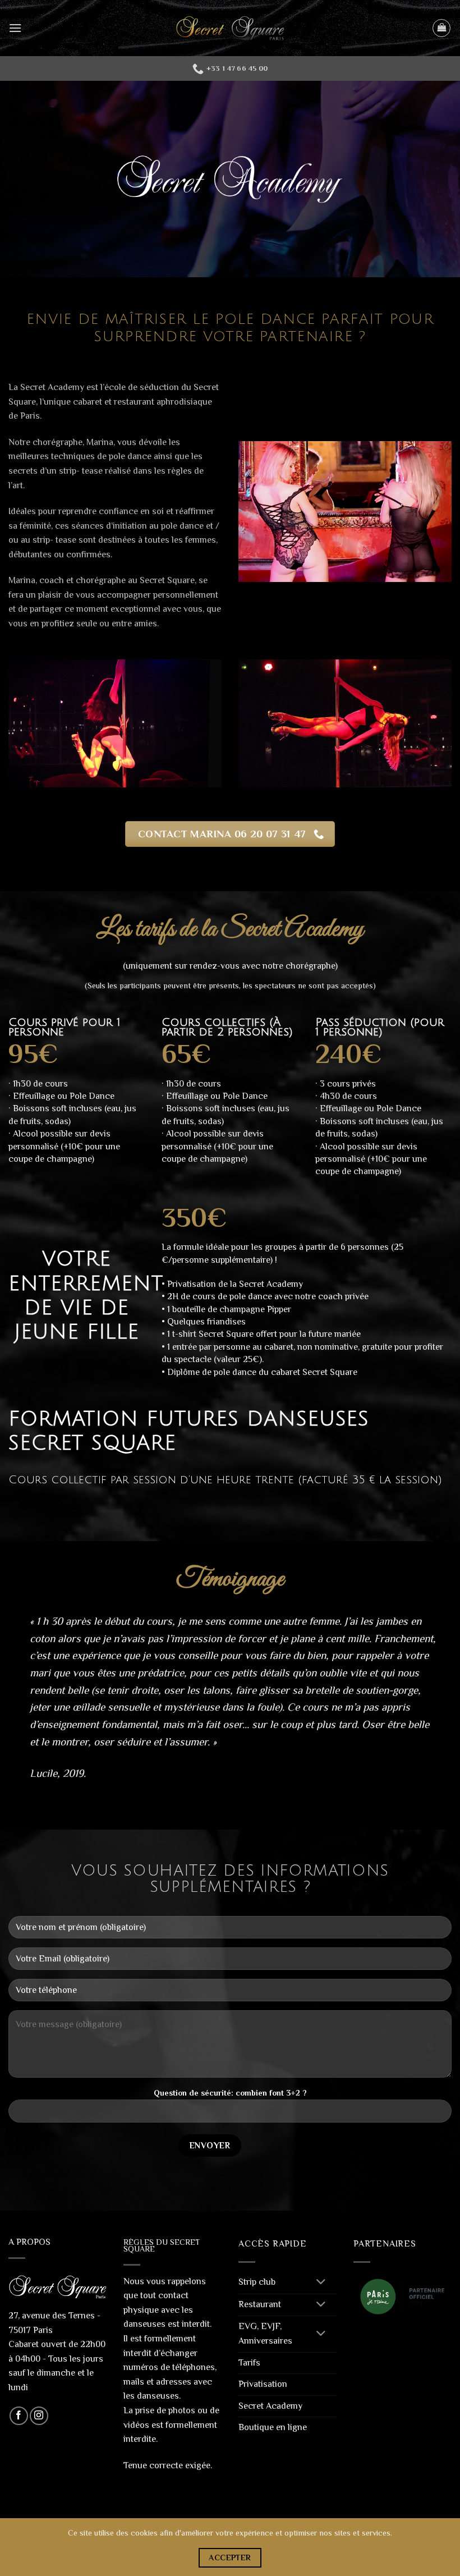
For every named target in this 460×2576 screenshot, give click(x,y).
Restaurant (260, 2304)
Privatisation (263, 2384)
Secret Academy (270, 2406)
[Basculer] (321, 2283)
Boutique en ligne (273, 2427)
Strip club (257, 2282)
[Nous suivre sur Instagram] (39, 2416)
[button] (15, 28)
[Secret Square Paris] (230, 28)
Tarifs (249, 2363)
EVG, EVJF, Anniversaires (265, 2334)
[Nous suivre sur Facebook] (19, 2416)
